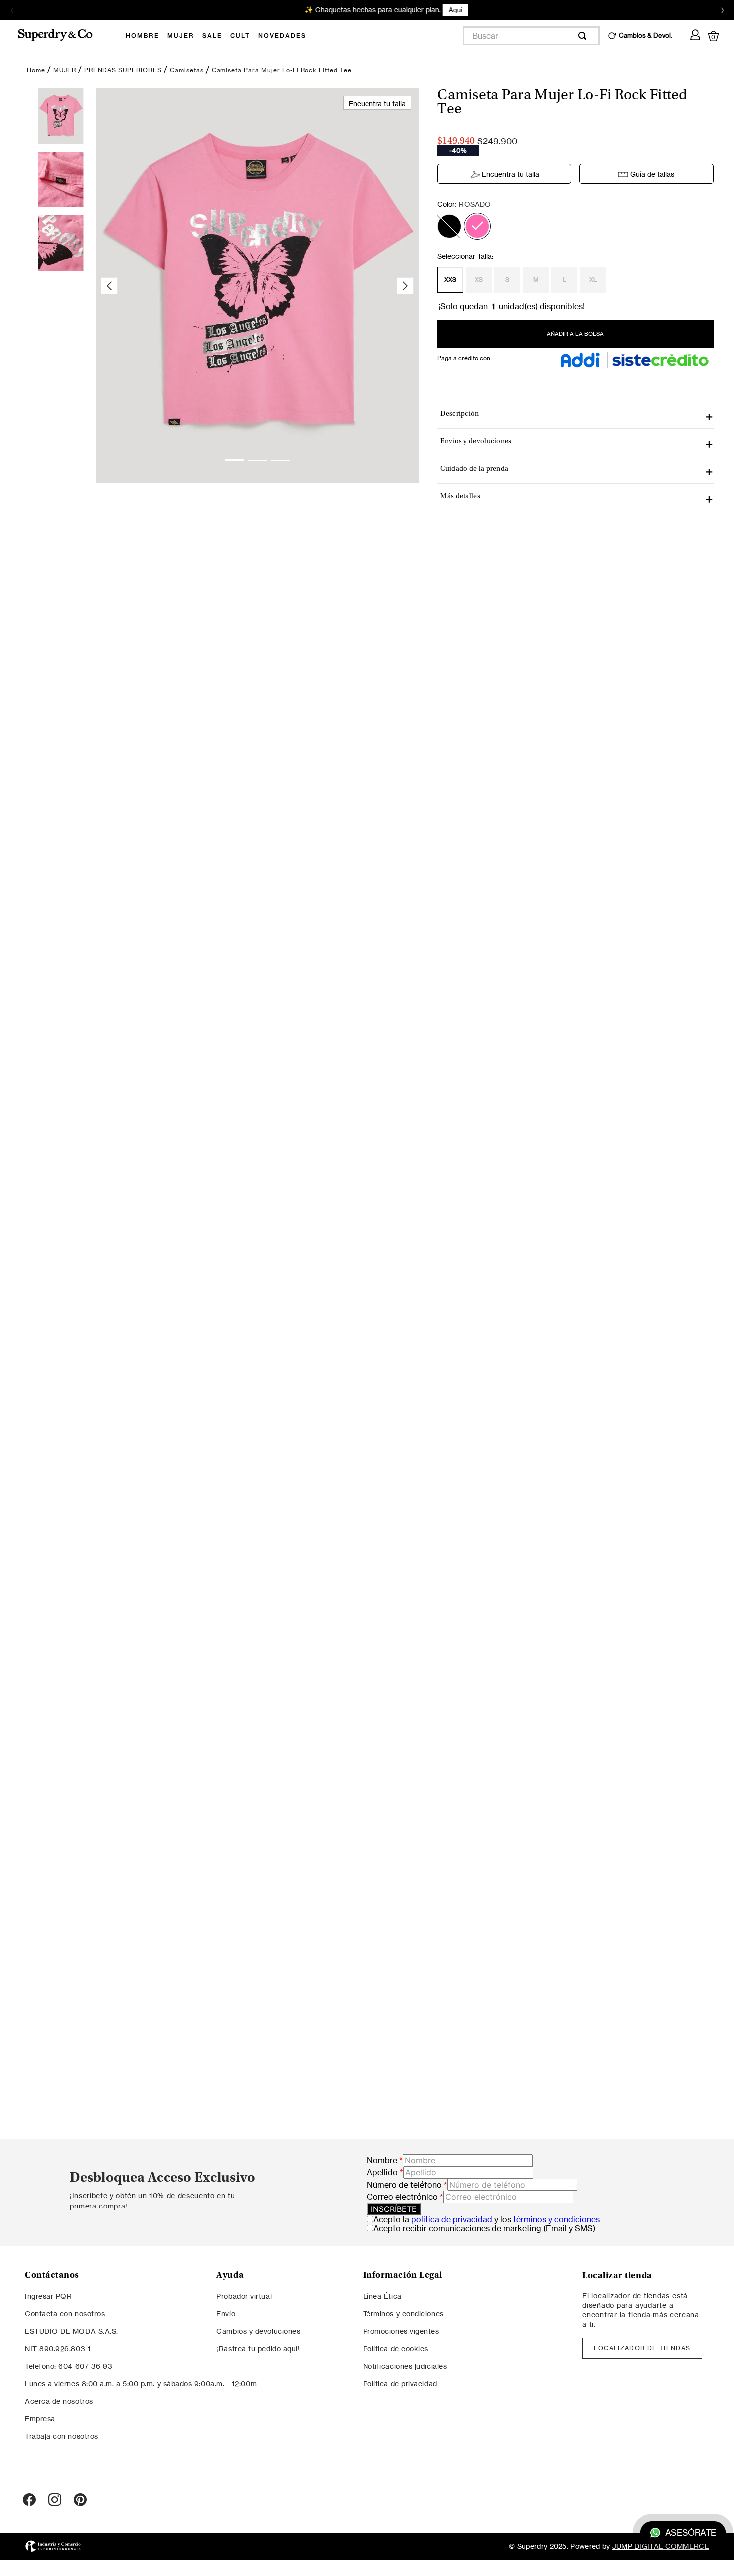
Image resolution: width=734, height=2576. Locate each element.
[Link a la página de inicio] (36, 70)
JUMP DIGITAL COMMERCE (661, 2546)
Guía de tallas (652, 174)
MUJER (65, 70)
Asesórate (691, 2533)
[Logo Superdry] (62, 36)
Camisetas (187, 70)
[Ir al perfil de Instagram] (55, 2500)
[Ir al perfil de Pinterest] (80, 2500)
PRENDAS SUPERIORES (123, 70)
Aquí (436, 10)
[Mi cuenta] (695, 33)
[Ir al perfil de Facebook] (29, 2500)
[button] (449, 226)
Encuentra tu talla (511, 174)
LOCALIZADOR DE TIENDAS (642, 2348)
